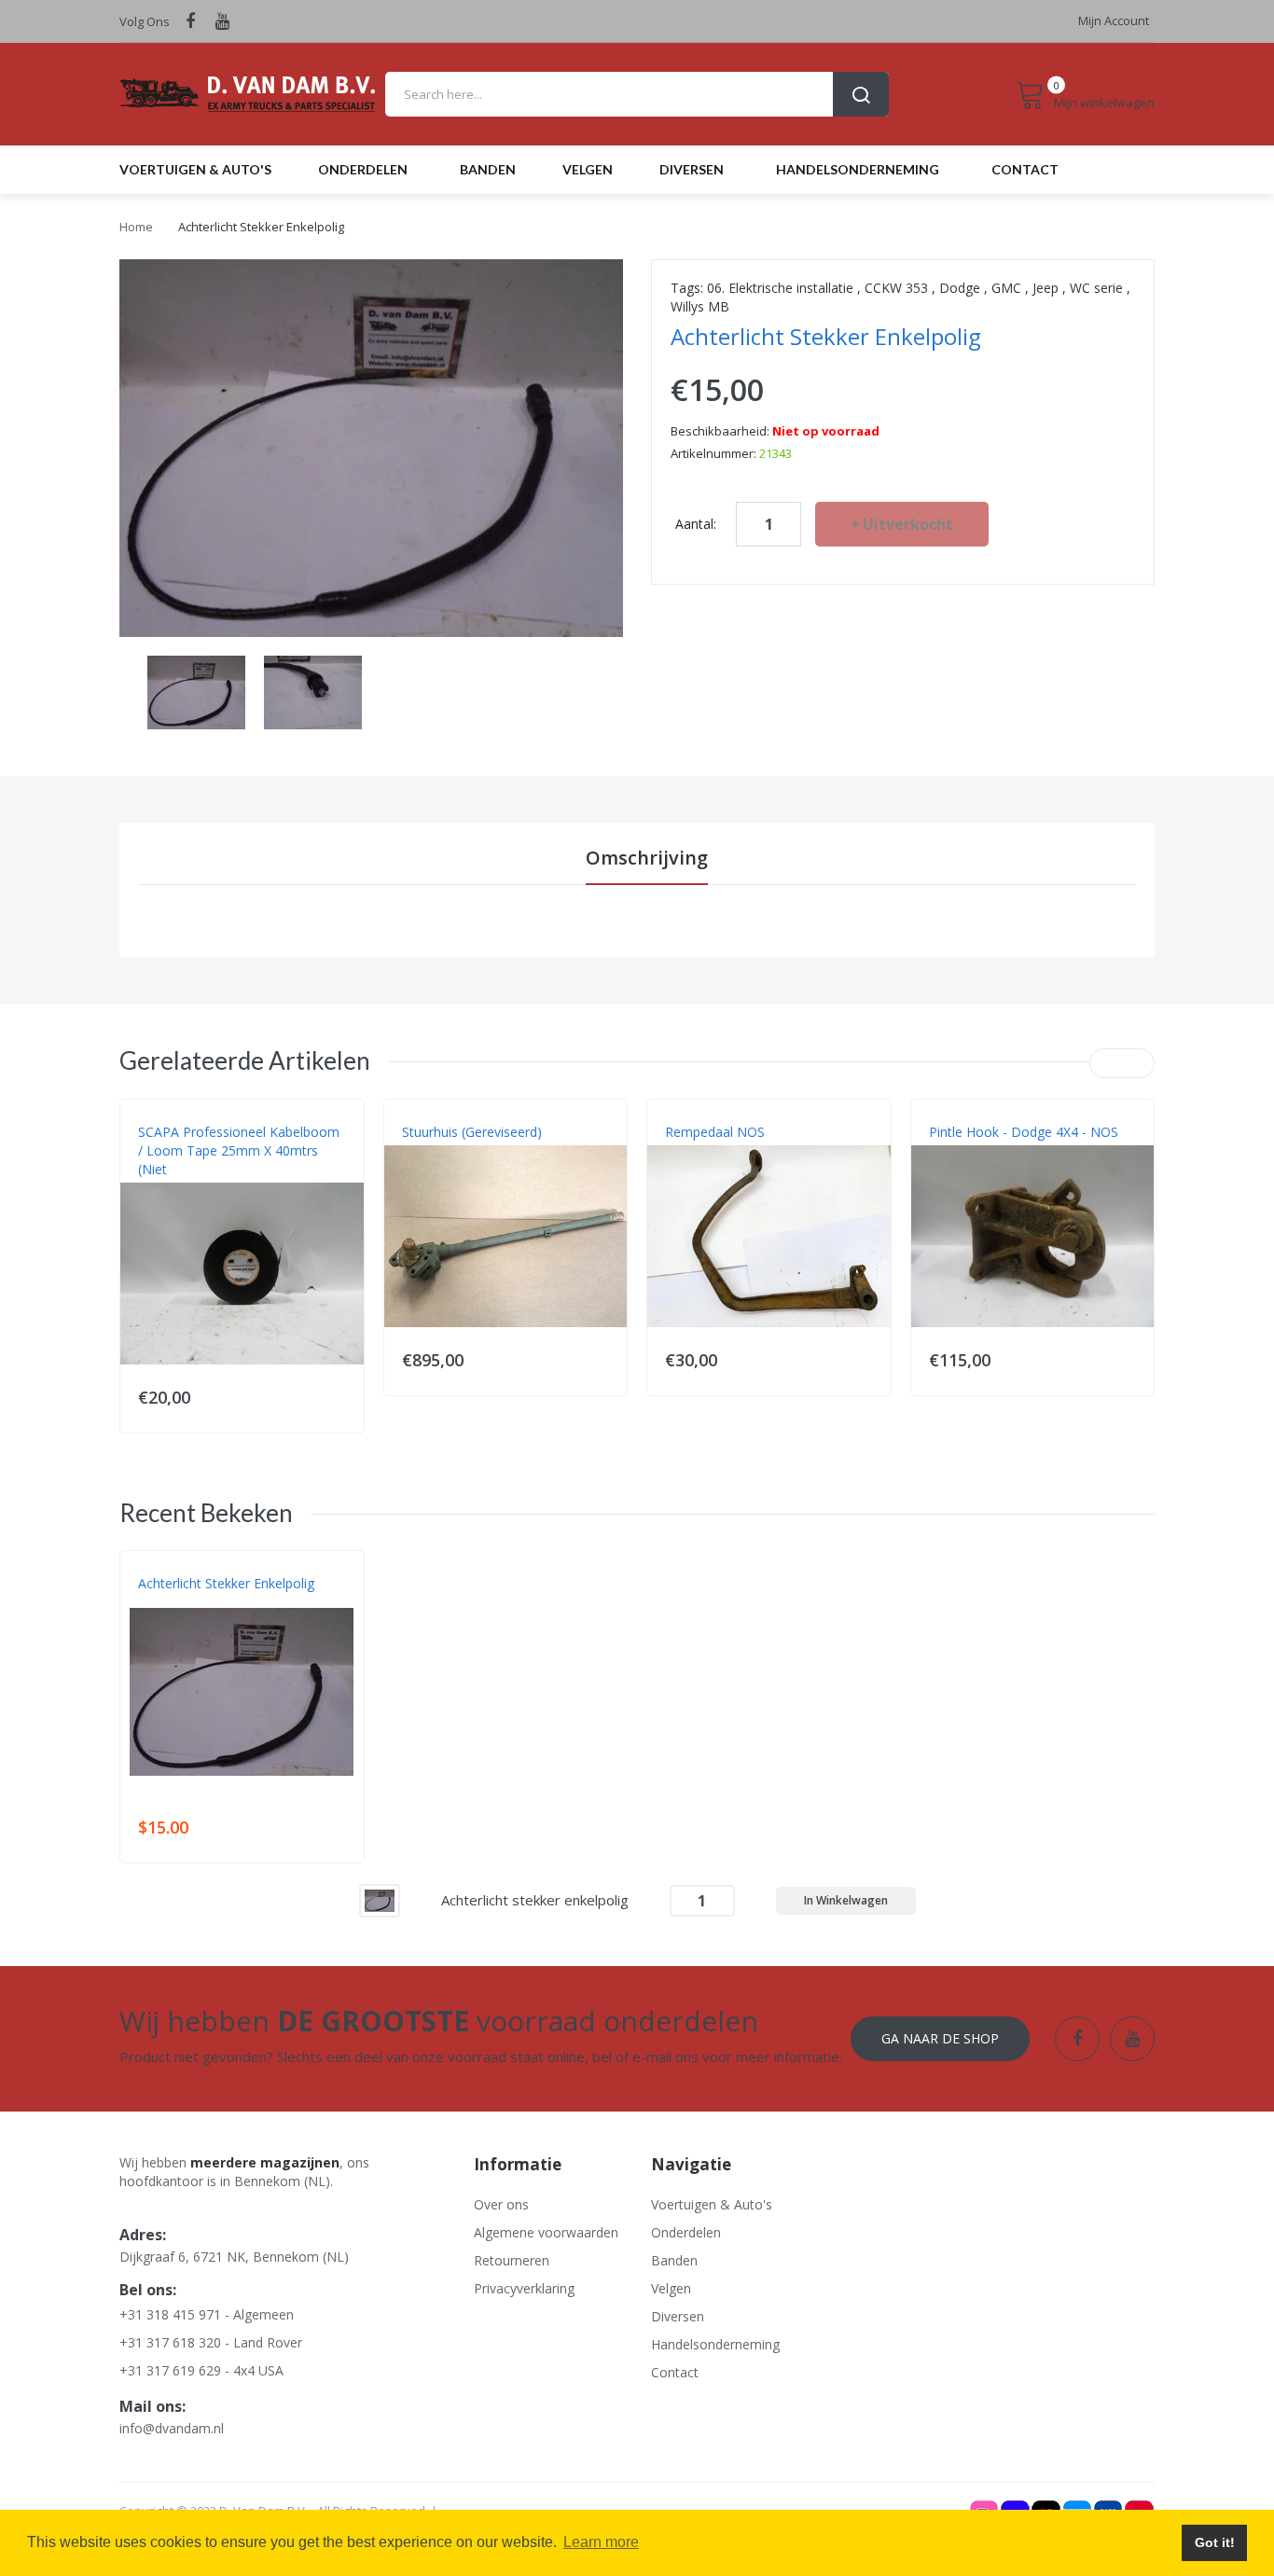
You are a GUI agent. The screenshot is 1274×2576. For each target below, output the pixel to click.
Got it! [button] (1215, 2542)
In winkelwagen (846, 1900)
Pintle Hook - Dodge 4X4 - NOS (1024, 1132)
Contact (675, 2372)
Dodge (960, 288)
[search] (637, 94)
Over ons (501, 2204)
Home (136, 227)
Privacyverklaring (524, 2288)
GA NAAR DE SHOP (940, 2038)
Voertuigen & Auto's (712, 2204)
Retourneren (512, 2260)
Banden (674, 2260)
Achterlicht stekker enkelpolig (226, 1583)
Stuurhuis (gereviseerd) (472, 1132)
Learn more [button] (601, 2542)
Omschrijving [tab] (647, 858)
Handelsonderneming (715, 2344)
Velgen (671, 2288)
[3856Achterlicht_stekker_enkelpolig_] (196, 691)
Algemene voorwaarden (546, 2232)
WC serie (1096, 288)
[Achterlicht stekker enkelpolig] (380, 1899)
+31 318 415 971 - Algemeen (207, 2314)
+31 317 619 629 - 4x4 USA (201, 2370)
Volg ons (145, 21)
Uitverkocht (908, 524)
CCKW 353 (896, 288)
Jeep (1046, 288)
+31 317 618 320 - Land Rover (211, 2342)
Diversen (678, 2316)
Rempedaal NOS (715, 1132)
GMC (1006, 288)
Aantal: (696, 524)
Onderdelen (686, 2232)
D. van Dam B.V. (181, 1602)
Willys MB (700, 306)
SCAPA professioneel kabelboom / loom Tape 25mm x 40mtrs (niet (239, 1150)
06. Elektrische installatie (780, 288)
